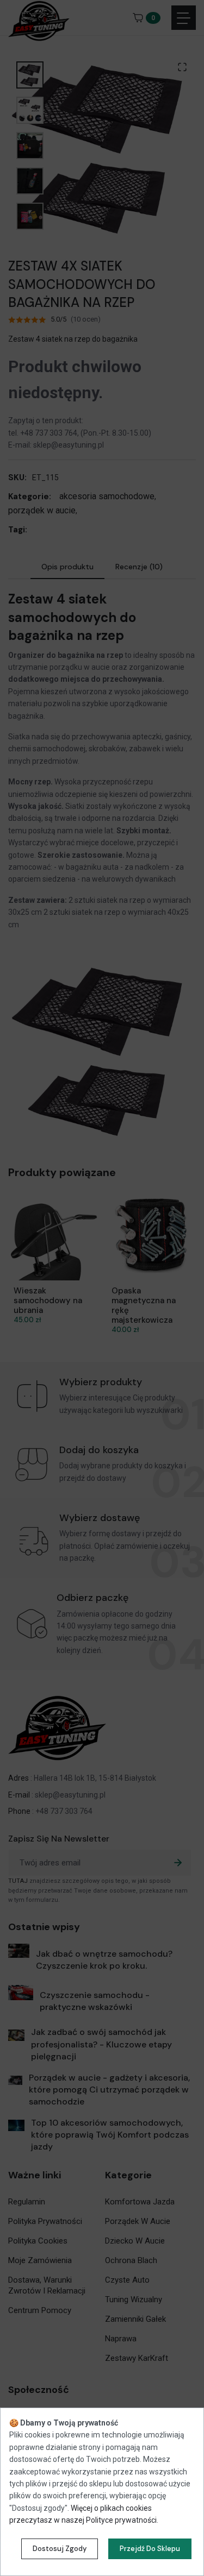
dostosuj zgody (60, 2549)
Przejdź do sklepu (150, 2549)
